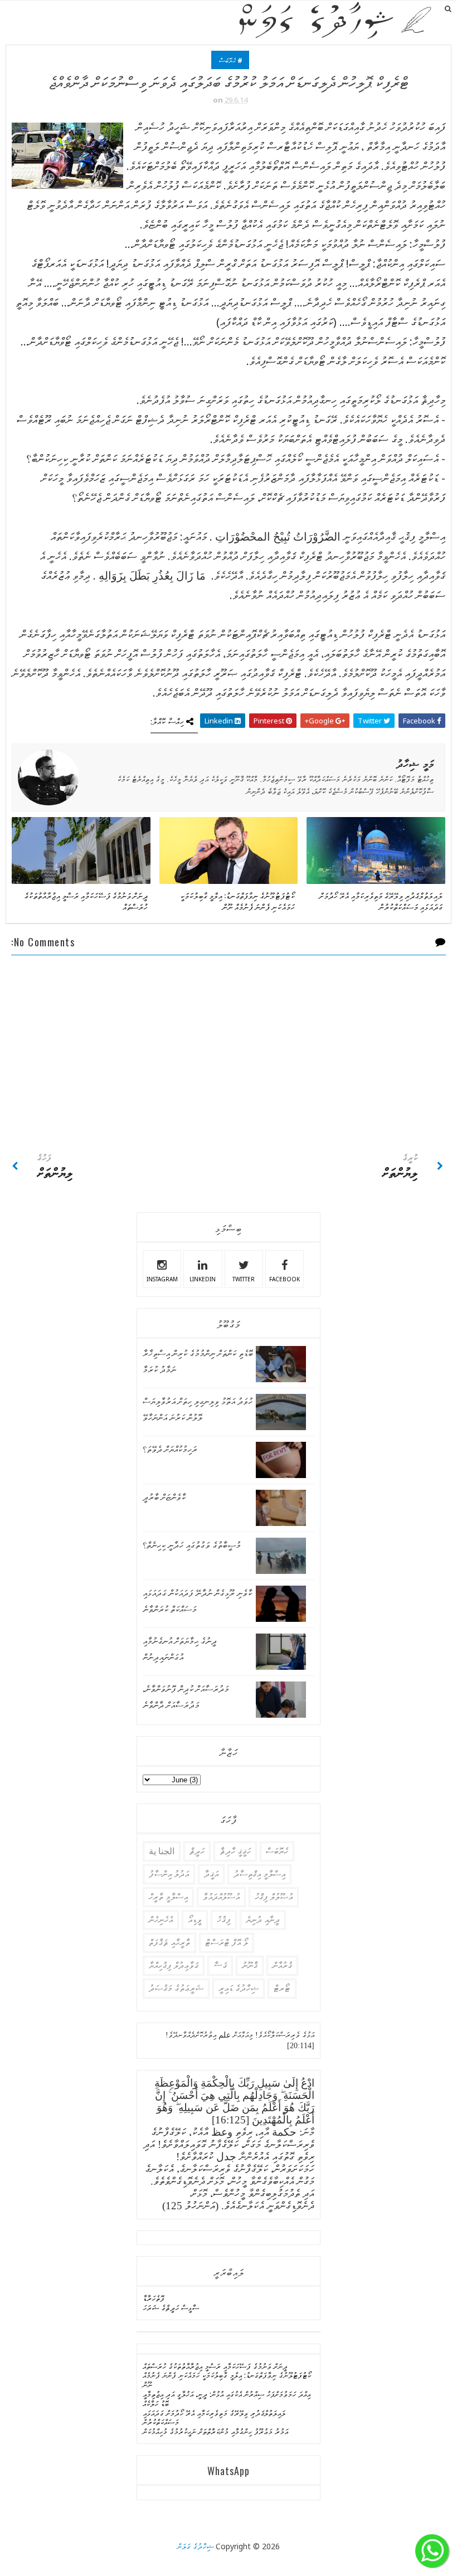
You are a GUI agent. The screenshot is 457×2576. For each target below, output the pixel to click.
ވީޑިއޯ (195, 1920)
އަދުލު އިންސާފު (169, 1874)
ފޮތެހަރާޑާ (154, 2298)
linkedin (203, 1279)
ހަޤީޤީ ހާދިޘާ (235, 1851)
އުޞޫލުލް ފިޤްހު (274, 1897)
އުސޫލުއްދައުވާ (221, 1897)
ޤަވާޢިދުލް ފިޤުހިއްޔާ (174, 1965)
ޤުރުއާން (282, 1965)
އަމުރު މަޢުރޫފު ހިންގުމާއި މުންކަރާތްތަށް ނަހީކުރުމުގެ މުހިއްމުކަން (215, 2431)
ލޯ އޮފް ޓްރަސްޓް (227, 1943)
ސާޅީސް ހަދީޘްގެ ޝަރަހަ (171, 2308)
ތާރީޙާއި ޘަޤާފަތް (169, 1943)
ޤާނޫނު (250, 1965)
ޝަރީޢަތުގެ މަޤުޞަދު (176, 1988)
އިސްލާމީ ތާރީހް (168, 1897)
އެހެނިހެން (161, 1920)
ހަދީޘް (197, 1851)
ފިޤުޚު (224, 1920)
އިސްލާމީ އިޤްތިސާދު (259, 1874)
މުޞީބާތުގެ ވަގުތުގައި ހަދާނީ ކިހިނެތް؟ (192, 1545)
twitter (244, 1279)
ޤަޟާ (220, 1965)
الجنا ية (162, 1851)
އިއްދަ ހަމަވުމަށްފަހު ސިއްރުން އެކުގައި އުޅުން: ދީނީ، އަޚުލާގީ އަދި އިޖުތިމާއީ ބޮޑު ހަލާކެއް (227, 2399)
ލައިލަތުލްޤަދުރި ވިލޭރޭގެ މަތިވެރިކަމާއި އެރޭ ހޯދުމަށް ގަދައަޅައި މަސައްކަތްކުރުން (381, 901)
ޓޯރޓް (282, 1988)
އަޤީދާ (211, 1874)
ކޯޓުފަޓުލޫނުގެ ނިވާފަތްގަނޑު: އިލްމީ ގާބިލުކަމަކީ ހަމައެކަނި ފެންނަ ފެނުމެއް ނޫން (237, 901)
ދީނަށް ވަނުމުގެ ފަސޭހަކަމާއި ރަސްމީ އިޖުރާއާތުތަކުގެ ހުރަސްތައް (86, 901)
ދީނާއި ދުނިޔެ (263, 1920)
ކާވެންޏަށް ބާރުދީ (164, 1497)
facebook (285, 1279)
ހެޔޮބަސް (227, 60)
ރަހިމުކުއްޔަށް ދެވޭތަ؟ (170, 1449)
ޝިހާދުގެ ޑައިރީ (239, 1988)
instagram (162, 1279)
